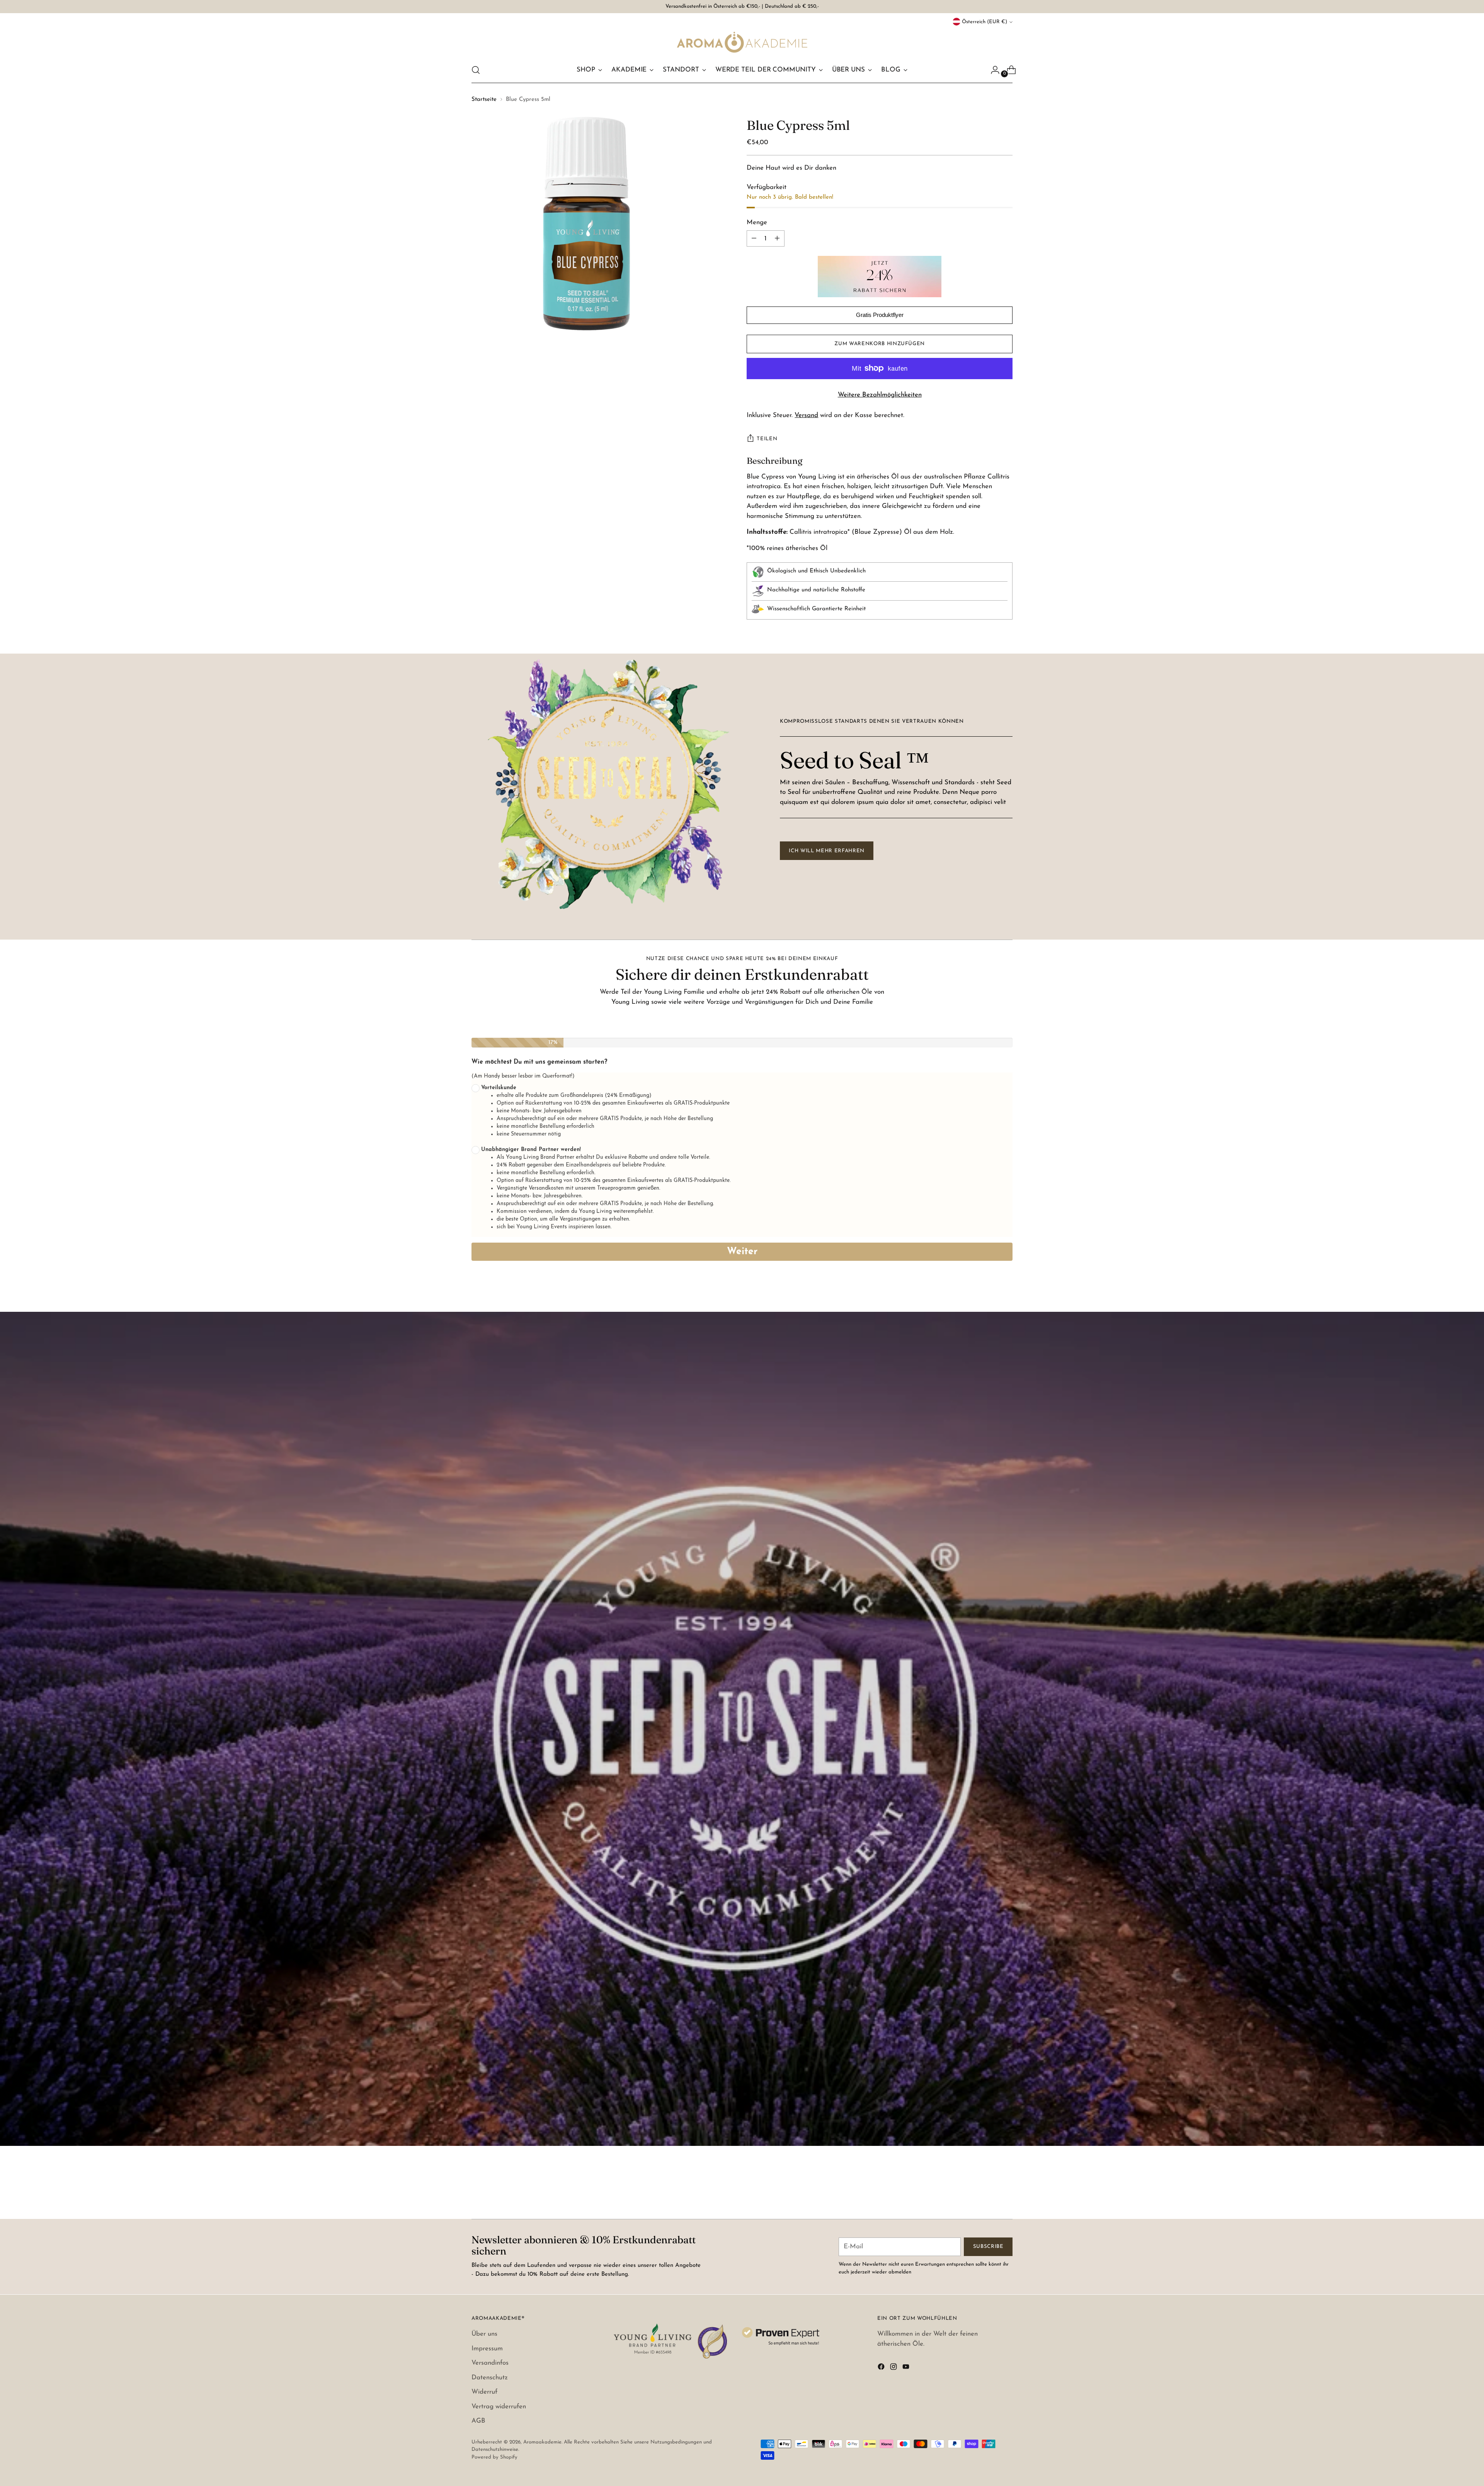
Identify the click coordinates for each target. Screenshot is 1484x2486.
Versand (806, 415)
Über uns (484, 2334)
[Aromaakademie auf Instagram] (894, 2368)
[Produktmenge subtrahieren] (777, 238)
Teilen (767, 439)
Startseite (484, 100)
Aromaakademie (542, 2442)
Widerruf (484, 2392)
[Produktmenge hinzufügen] (754, 238)
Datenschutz (490, 2378)
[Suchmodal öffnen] (476, 70)
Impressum (487, 2349)
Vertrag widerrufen (499, 2407)
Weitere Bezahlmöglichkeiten (880, 395)
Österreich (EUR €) (985, 22)
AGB (478, 2421)
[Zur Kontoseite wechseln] (992, 70)
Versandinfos (490, 2363)
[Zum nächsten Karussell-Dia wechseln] (1006, 2192)
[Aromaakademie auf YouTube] (907, 2368)
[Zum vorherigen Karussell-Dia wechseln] (988, 2193)
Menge (757, 222)
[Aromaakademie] (742, 42)
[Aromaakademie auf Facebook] (882, 2368)
